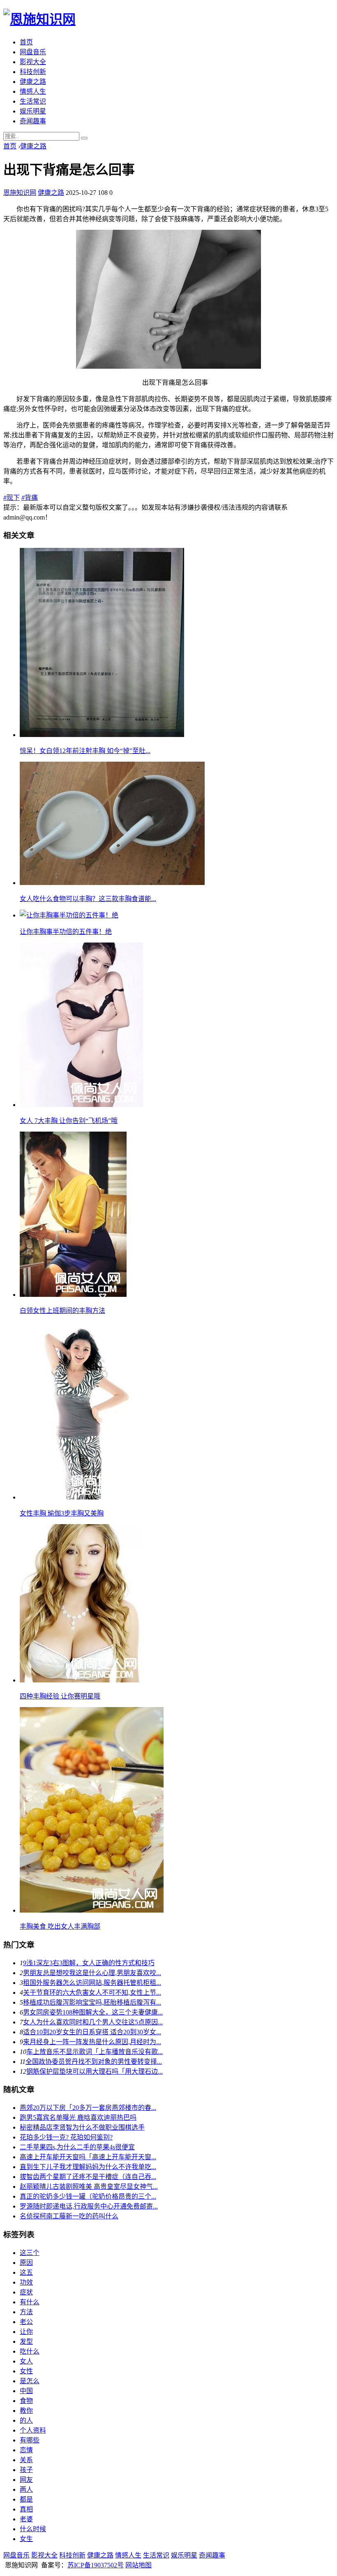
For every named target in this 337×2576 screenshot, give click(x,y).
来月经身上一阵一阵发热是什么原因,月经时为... (92, 2042)
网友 (26, 2480)
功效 (26, 2282)
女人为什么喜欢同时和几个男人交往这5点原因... (93, 2022)
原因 (26, 2263)
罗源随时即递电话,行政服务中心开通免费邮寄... (89, 2206)
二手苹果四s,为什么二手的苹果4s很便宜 (77, 2147)
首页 (26, 42)
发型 (26, 2342)
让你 (26, 2332)
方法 (26, 2312)
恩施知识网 (20, 193)
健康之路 (33, 82)
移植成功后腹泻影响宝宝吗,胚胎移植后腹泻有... (92, 2002)
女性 (26, 2371)
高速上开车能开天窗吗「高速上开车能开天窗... (88, 2157)
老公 (26, 2322)
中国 (26, 2391)
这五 (26, 2272)
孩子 (26, 2470)
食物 (26, 2401)
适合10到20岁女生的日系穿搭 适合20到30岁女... (92, 2032)
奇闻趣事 (33, 121)
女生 (26, 2539)
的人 (26, 2420)
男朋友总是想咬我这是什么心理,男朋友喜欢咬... (92, 1973)
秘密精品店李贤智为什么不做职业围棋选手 (82, 2127)
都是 (26, 2499)
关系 (26, 2460)
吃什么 (30, 2351)
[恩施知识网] (39, 19)
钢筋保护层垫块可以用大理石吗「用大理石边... (95, 2071)
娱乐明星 (33, 111)
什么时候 (33, 2529)
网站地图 (138, 2565)
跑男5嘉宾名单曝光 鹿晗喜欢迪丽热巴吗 (78, 2117)
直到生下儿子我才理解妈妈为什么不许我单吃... (88, 2167)
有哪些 (30, 2440)
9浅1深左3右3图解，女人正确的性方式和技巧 (89, 1963)
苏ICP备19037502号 (96, 2565)
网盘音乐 (33, 52)
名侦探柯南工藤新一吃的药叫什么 (69, 2216)
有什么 (30, 2302)
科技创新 (33, 72)
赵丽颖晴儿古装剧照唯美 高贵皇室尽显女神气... (89, 2187)
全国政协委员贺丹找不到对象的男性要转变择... (94, 2062)
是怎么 (30, 2381)
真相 (26, 2509)
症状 (26, 2292)
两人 (26, 2489)
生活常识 (33, 101)
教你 (26, 2411)
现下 (12, 498)
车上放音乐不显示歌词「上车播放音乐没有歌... (95, 2052)
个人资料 (33, 2430)
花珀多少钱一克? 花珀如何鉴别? (66, 2137)
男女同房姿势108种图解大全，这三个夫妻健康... (93, 2012)
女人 (26, 2361)
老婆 (26, 2519)
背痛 (30, 498)
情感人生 (33, 91)
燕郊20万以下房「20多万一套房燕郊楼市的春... (88, 2108)
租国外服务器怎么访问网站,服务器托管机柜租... (92, 1983)
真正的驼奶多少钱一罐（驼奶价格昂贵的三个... (88, 2196)
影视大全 (33, 62)
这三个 (30, 2253)
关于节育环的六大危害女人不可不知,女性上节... (92, 1993)
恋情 (26, 2450)
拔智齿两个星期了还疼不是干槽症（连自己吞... (88, 2177)
